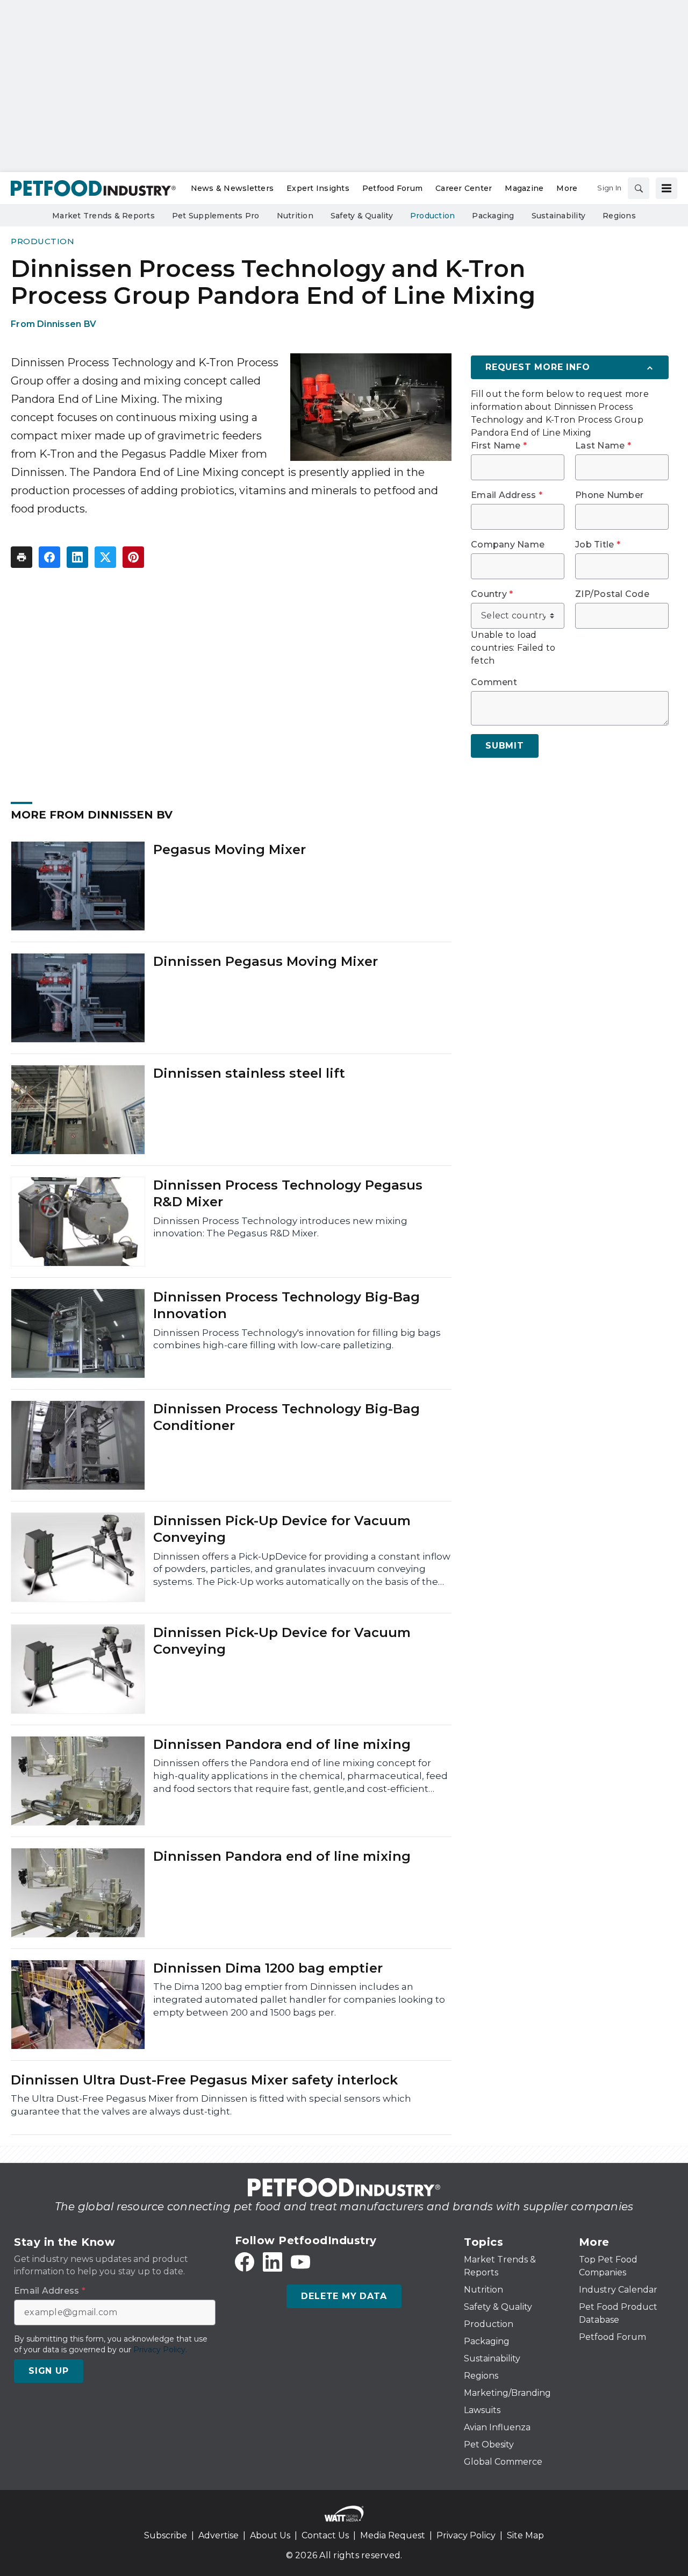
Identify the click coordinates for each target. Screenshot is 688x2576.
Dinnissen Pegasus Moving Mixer (266, 961)
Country (492, 594)
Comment (494, 682)
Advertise (218, 2535)
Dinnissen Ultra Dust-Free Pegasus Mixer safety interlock (204, 2080)
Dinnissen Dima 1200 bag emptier (268, 1968)
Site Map (525, 2535)
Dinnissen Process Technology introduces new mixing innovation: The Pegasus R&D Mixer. (280, 1227)
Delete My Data (344, 2296)
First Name (499, 446)
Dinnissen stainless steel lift (249, 1073)
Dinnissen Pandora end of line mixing (282, 1744)
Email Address (507, 495)
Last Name (603, 446)
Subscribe (166, 2535)
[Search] (639, 188)
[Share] (49, 557)
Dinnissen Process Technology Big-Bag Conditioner (286, 1417)
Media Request (393, 2535)
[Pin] (133, 557)
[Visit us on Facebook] (245, 2262)
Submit (505, 746)
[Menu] (666, 188)
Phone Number (609, 495)
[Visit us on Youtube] (300, 2262)
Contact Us (325, 2535)
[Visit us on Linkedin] (273, 2262)
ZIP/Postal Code (612, 594)
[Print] (21, 557)
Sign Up (49, 2371)
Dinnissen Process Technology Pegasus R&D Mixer (288, 1193)
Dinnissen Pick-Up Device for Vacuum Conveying (282, 1529)
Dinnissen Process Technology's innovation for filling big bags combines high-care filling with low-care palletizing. (297, 1339)
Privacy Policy (466, 2535)
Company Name (508, 545)
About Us (270, 2535)
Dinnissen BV (67, 324)
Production (42, 241)
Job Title (598, 545)
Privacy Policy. (160, 2350)
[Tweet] (105, 557)
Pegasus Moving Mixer (230, 849)
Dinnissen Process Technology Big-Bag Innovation (286, 1305)
